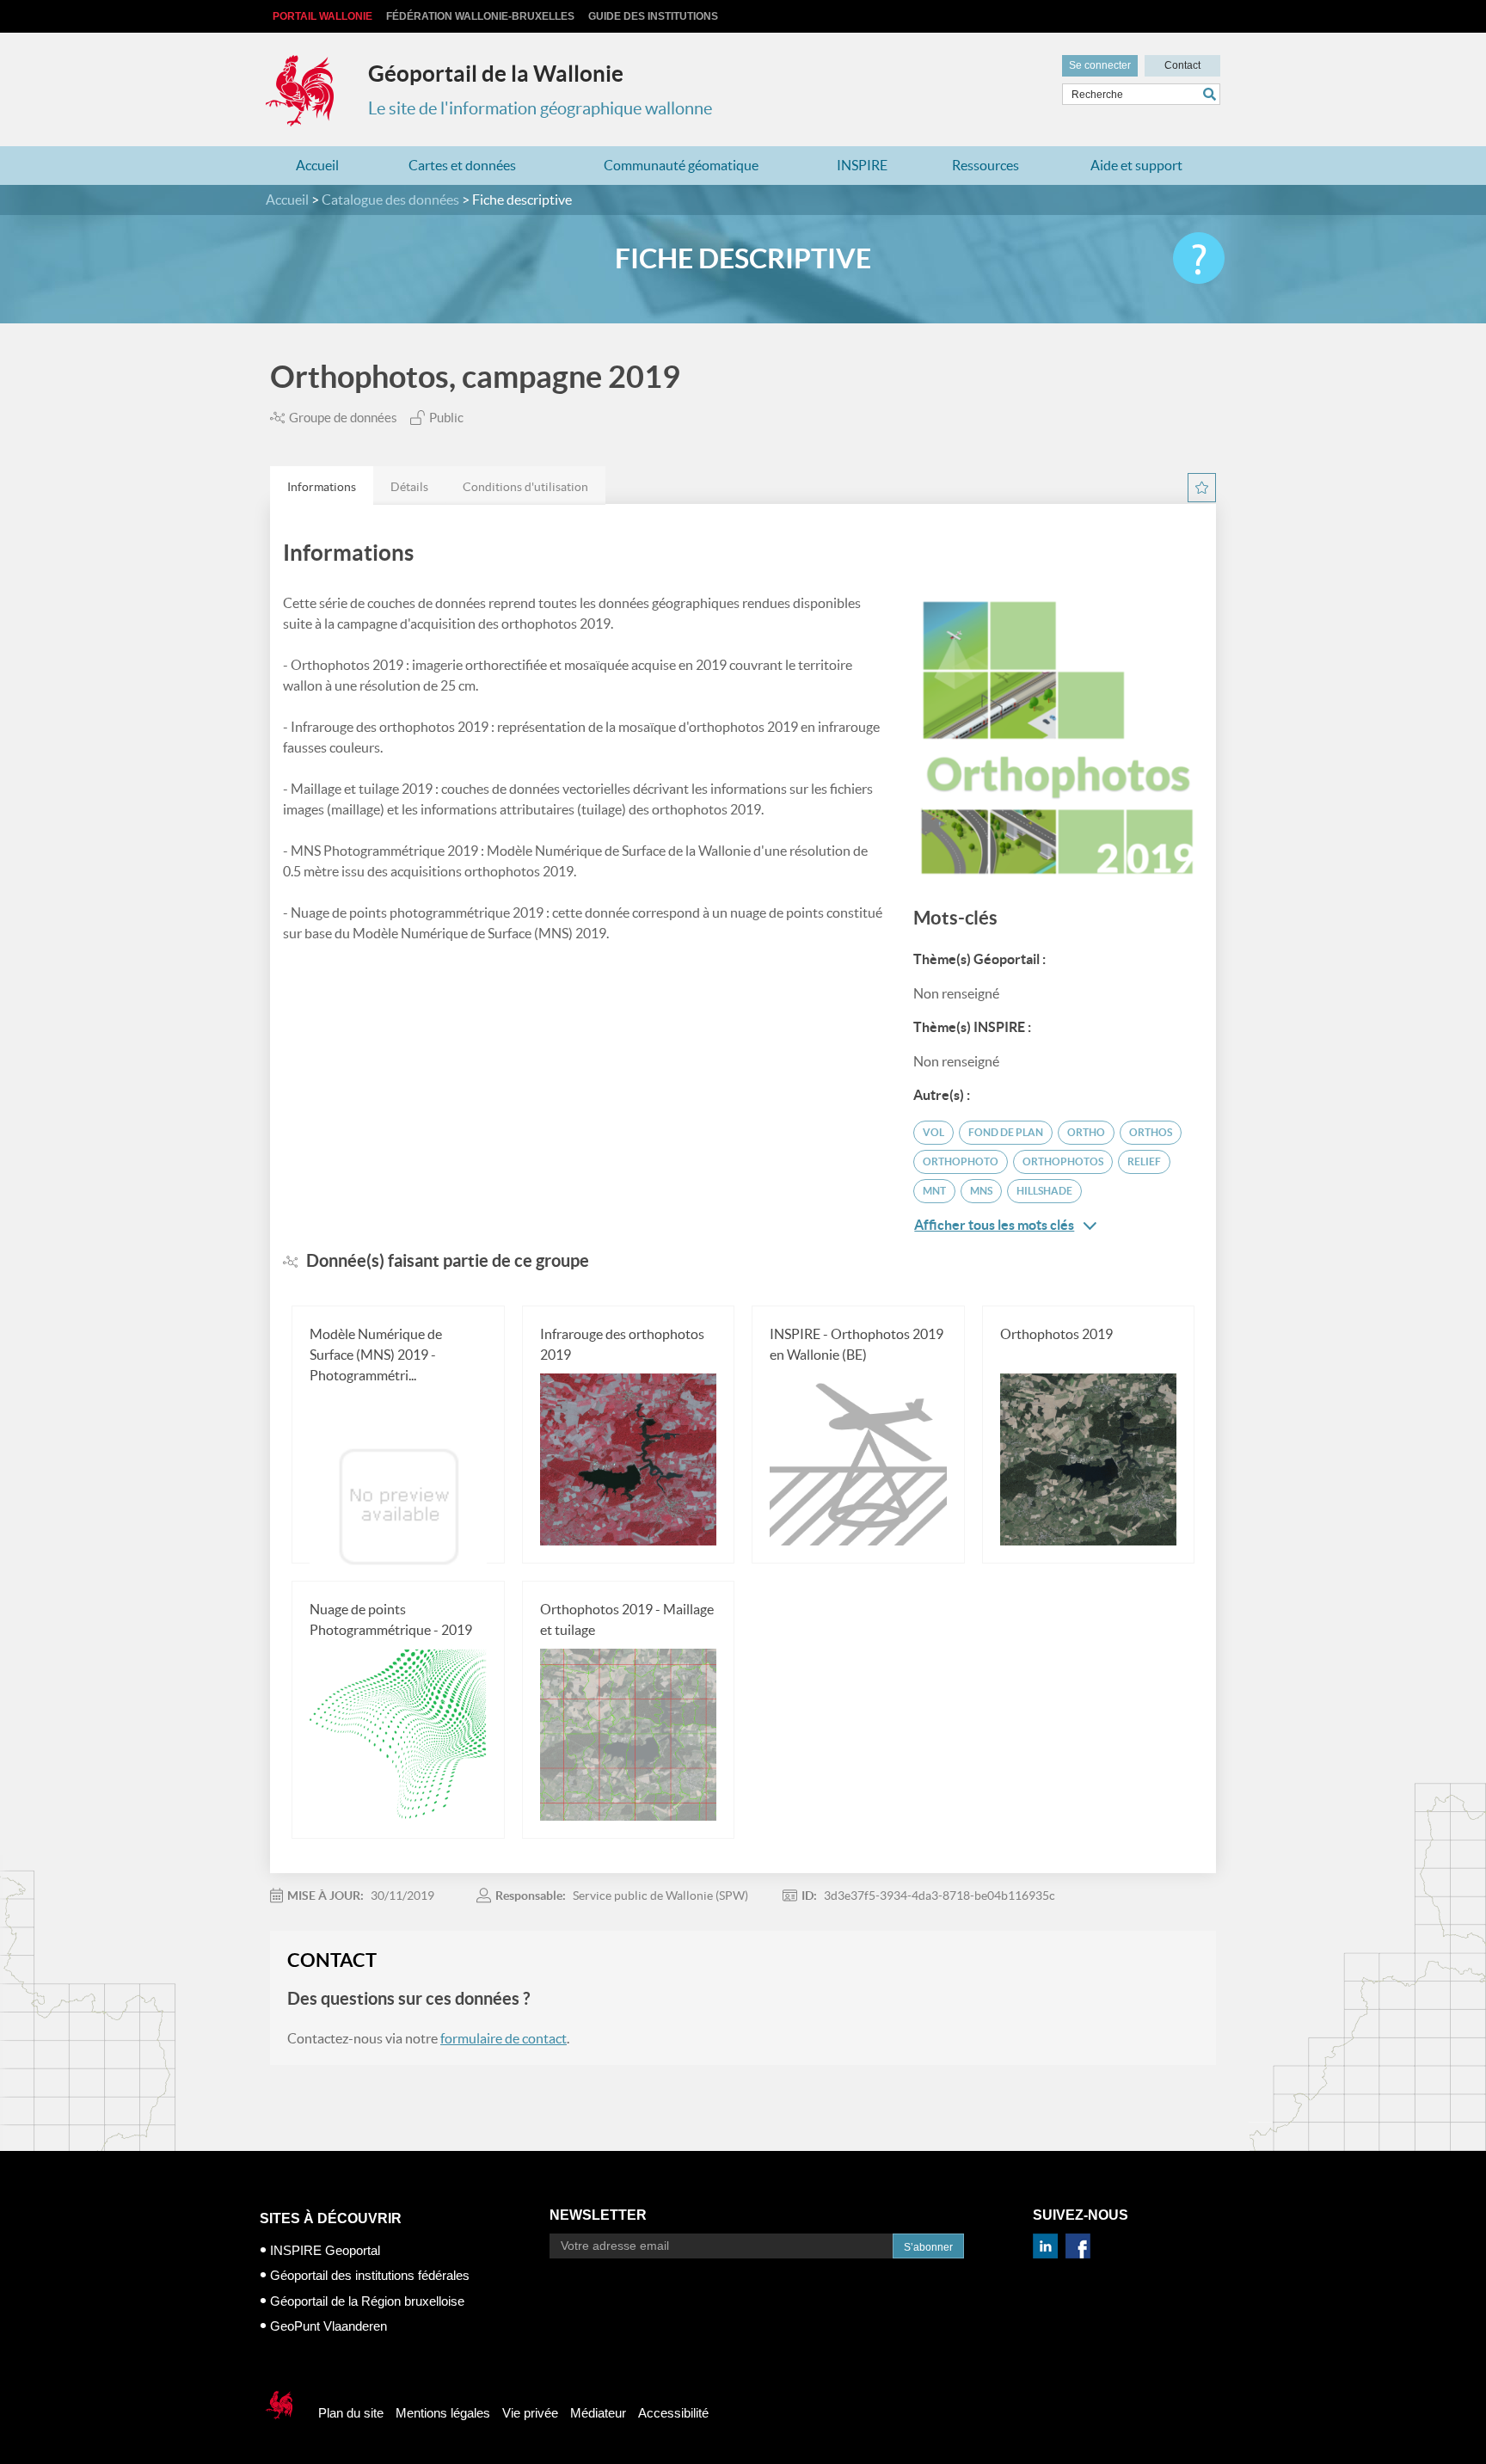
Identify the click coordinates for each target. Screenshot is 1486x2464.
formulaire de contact (504, 2038)
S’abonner (928, 2247)
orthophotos (1063, 1161)
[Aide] (1199, 258)
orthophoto (961, 1161)
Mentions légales (443, 2413)
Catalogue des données (390, 200)
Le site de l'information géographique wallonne (540, 108)
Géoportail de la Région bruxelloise (367, 2301)
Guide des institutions (653, 16)
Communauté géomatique (681, 165)
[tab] (322, 485)
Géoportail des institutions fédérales (370, 2275)
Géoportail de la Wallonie (496, 74)
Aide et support (1136, 165)
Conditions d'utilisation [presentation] (525, 487)
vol (933, 1132)
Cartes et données (462, 165)
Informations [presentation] (322, 487)
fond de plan (1006, 1132)
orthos (1151, 1132)
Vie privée (530, 2413)
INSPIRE (862, 165)
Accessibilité (673, 2413)
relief (1144, 1161)
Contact (1182, 65)
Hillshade (1044, 1191)
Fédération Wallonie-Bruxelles (480, 16)
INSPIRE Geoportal (325, 2250)
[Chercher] (1212, 94)
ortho (1086, 1132)
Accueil (317, 165)
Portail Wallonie (322, 16)
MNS (981, 1191)
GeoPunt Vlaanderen (329, 2326)
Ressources (986, 165)
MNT (934, 1191)
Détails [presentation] (409, 487)
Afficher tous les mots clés (994, 1225)
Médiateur (598, 2413)
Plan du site (351, 2413)
